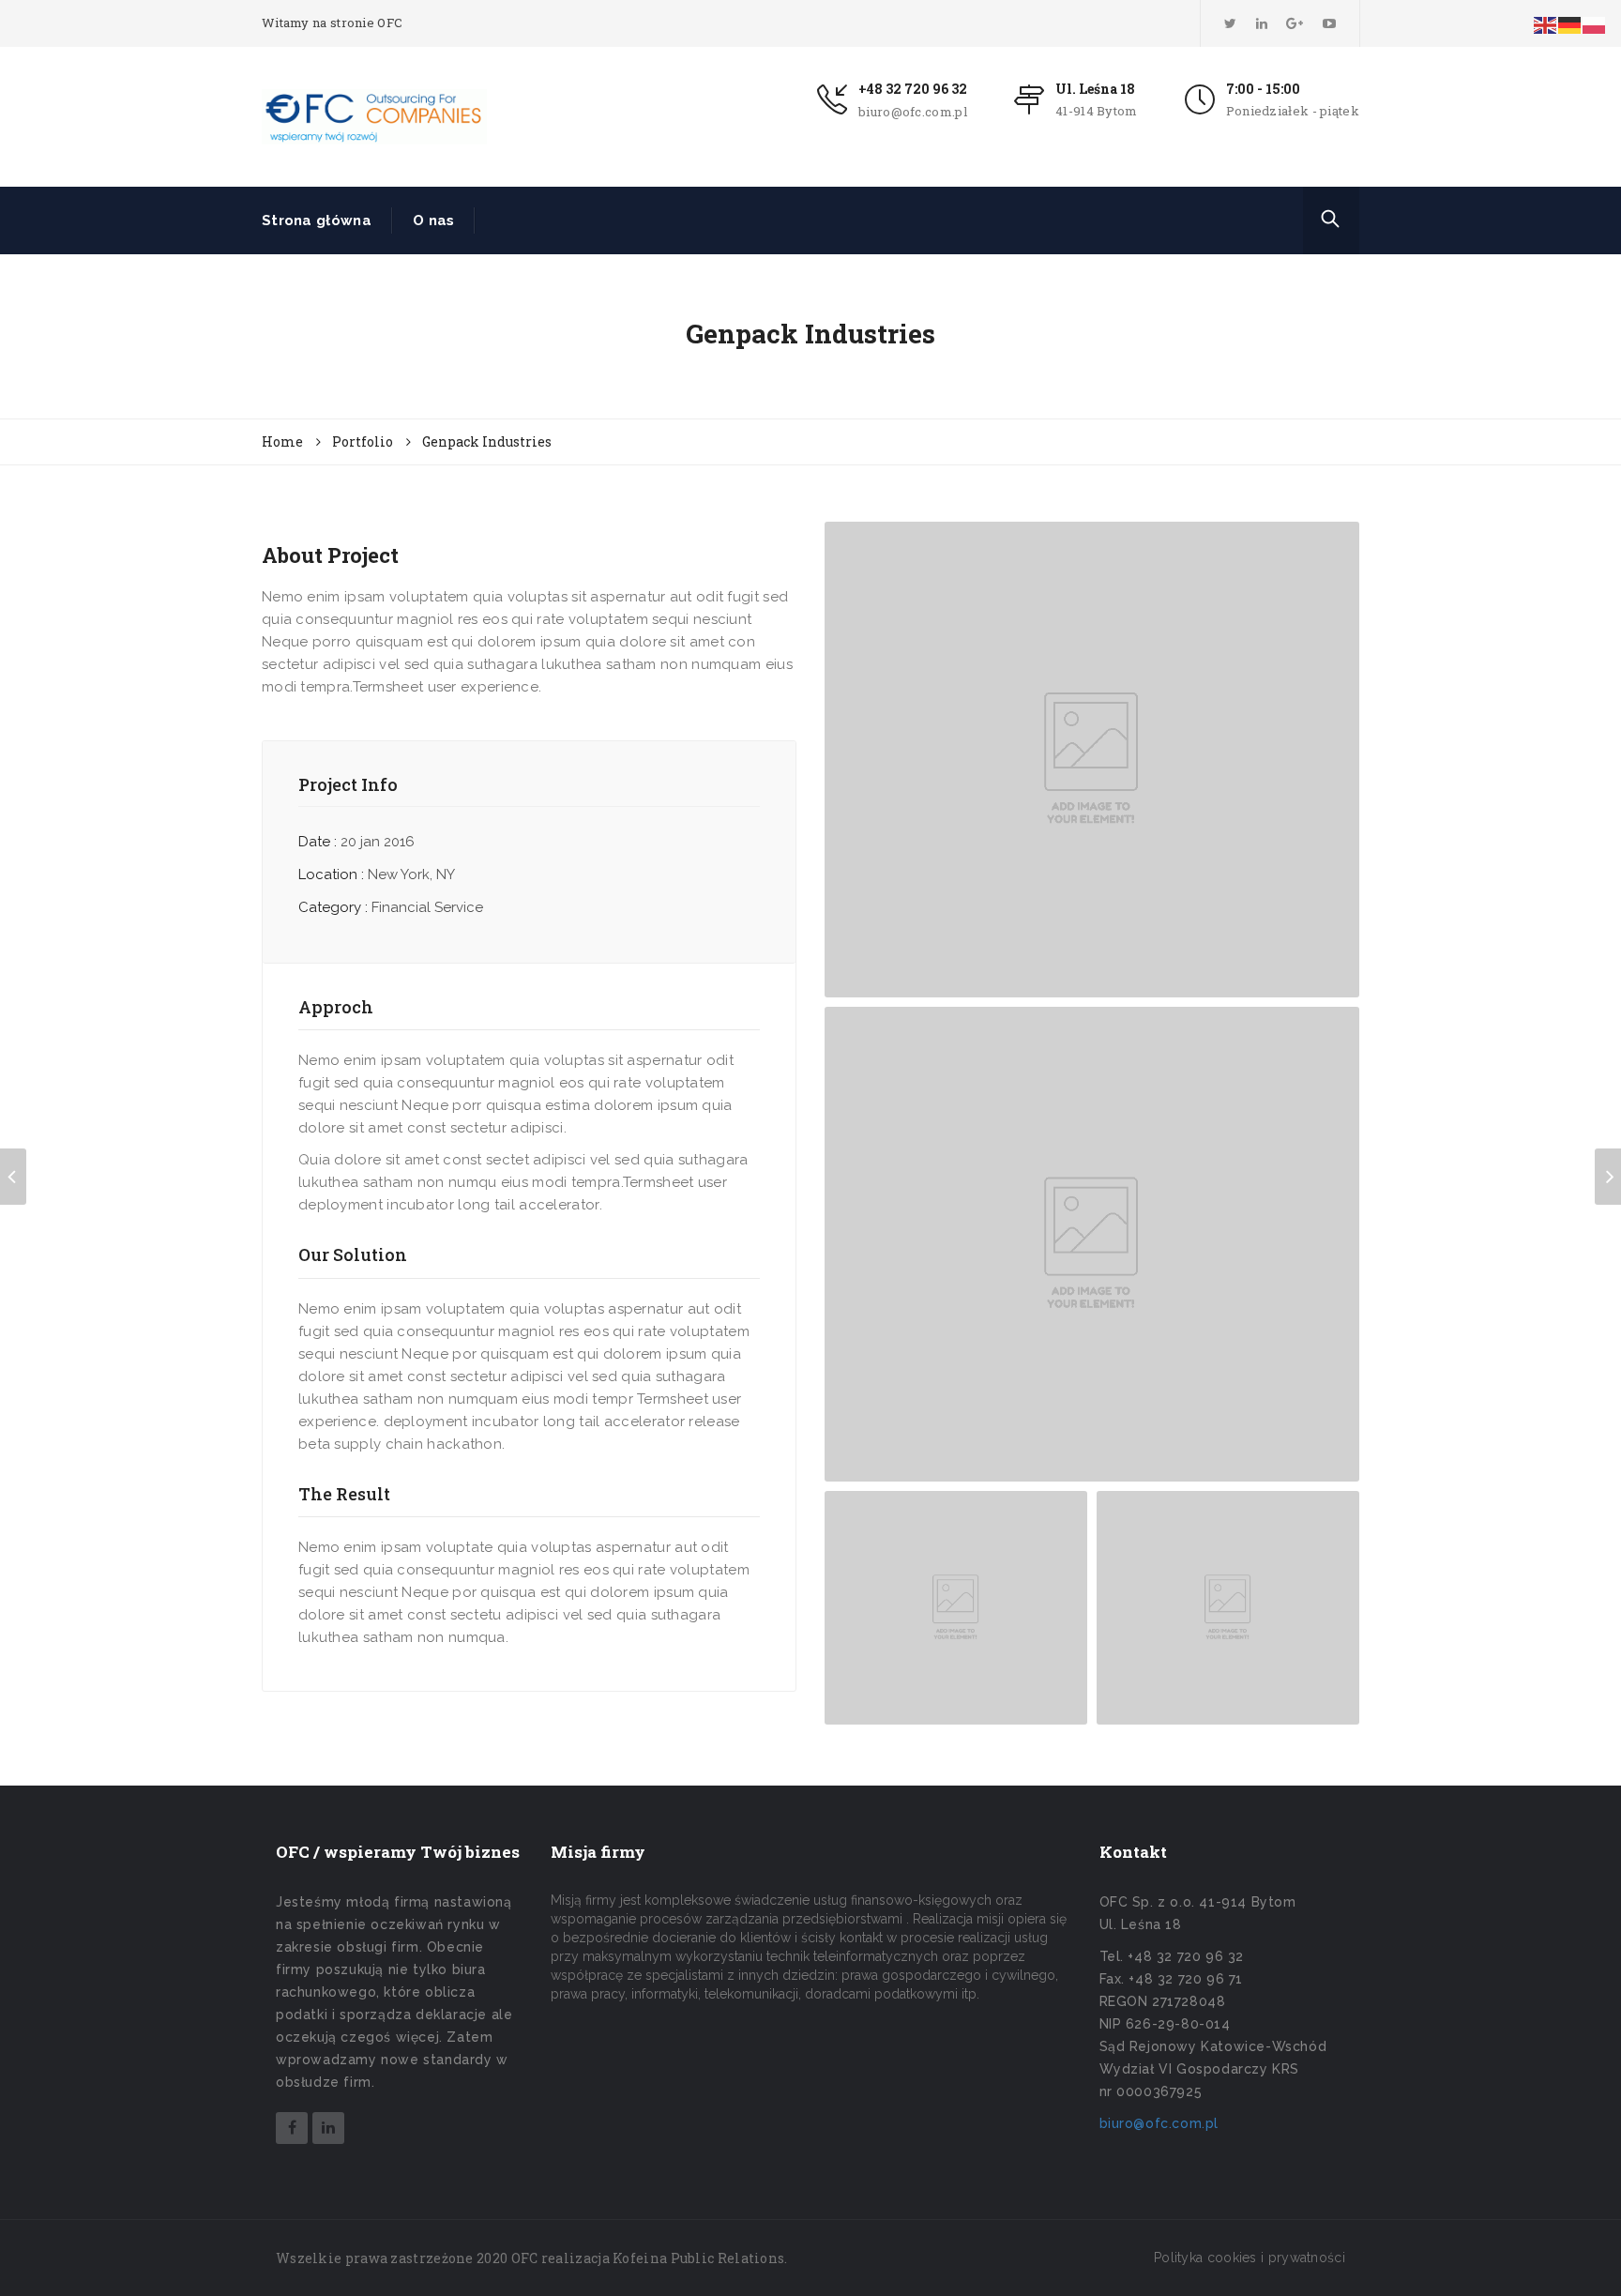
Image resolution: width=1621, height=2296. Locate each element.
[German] (1570, 24)
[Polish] (1595, 24)
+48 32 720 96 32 (913, 89)
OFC (525, 2258)
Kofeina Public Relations (698, 2258)
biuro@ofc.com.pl (913, 112)
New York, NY (411, 874)
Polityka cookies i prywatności (1250, 2258)
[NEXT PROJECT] (1608, 1177)
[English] (1546, 24)
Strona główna (317, 220)
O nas (434, 220)
